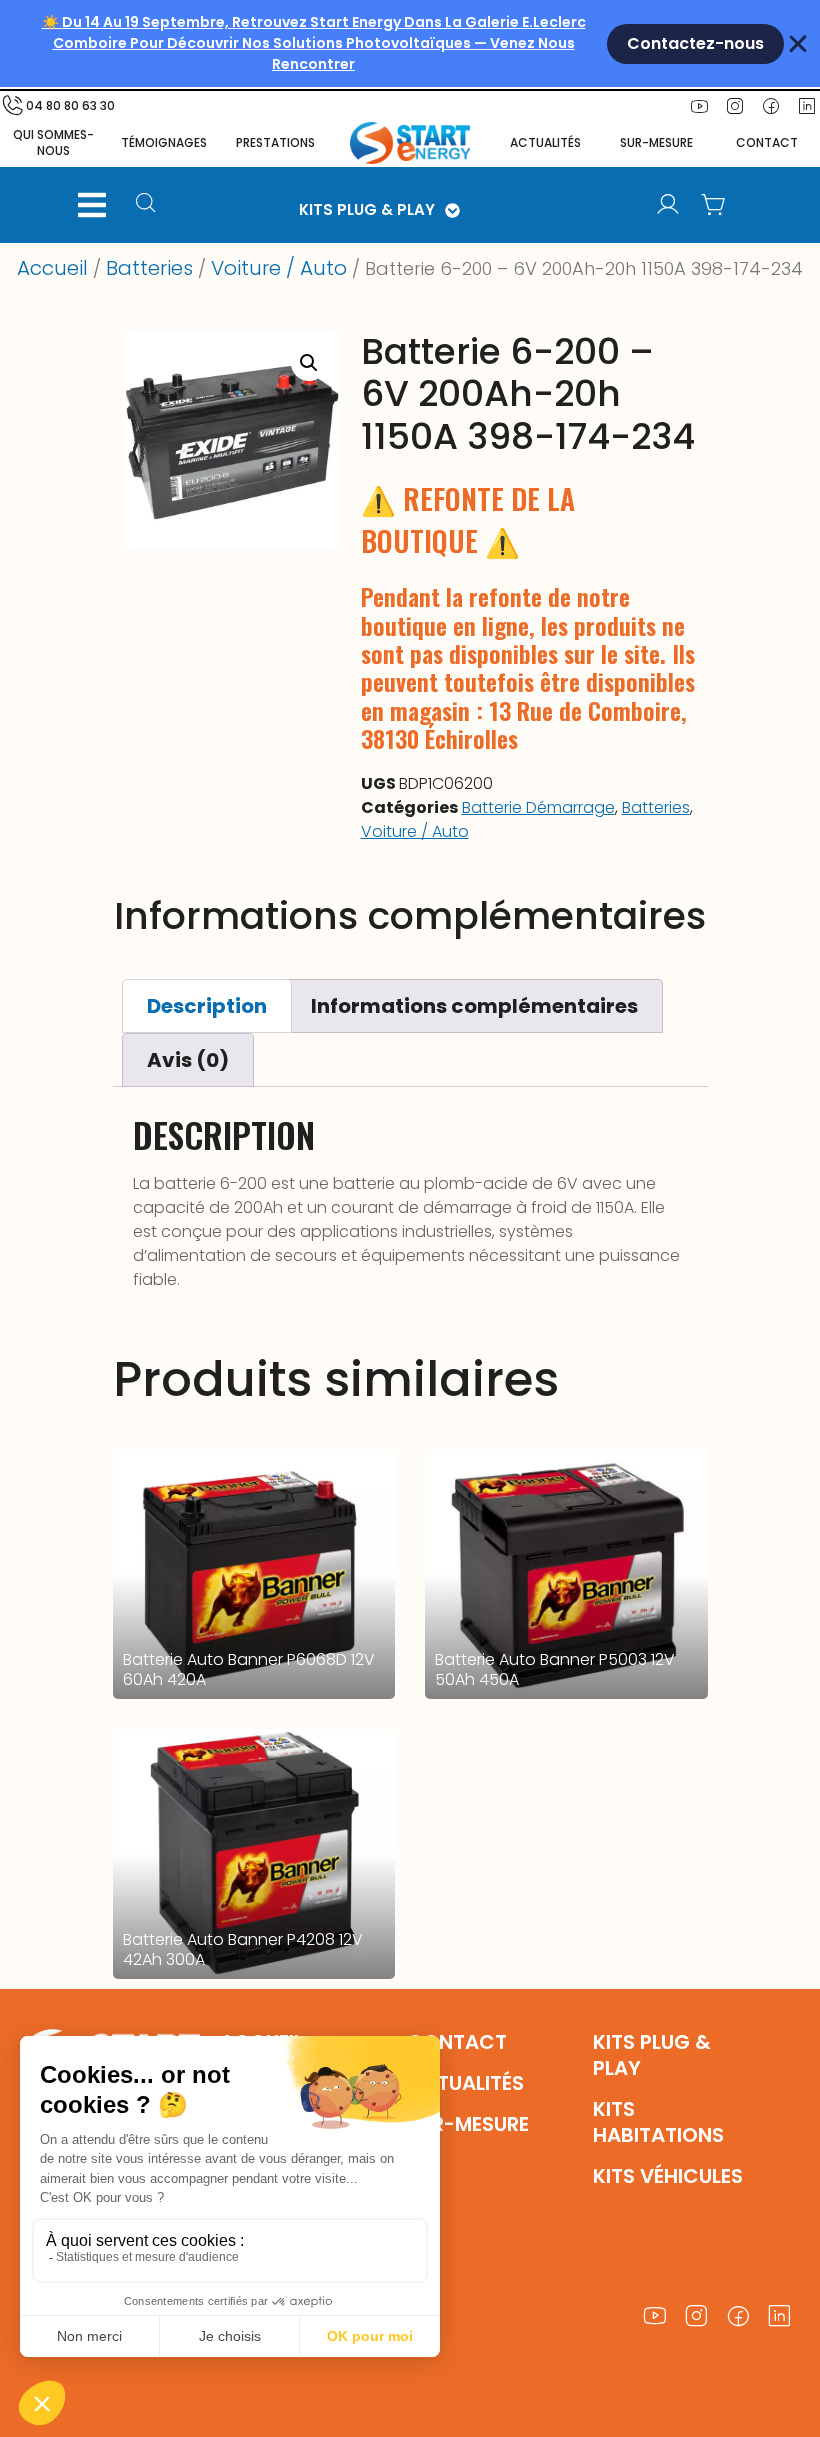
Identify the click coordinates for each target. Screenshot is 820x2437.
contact (767, 142)
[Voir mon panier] (714, 205)
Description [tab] (207, 1006)
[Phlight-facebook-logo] (771, 106)
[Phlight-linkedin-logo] (780, 2316)
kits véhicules (668, 2176)
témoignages (164, 142)
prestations (275, 142)
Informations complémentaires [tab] (474, 1006)
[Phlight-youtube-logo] (699, 106)
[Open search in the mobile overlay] (153, 205)
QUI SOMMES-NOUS (53, 142)
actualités (545, 142)
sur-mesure (656, 142)
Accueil (52, 268)
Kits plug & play (652, 2055)
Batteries (149, 268)
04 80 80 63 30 (70, 105)
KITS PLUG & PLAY (367, 209)
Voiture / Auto (279, 268)
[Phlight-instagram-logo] (735, 106)
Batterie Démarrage (538, 807)
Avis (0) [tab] (188, 1060)
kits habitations (658, 2122)
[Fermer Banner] (798, 44)
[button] (92, 205)
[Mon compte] (668, 205)
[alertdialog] (410, 43)
